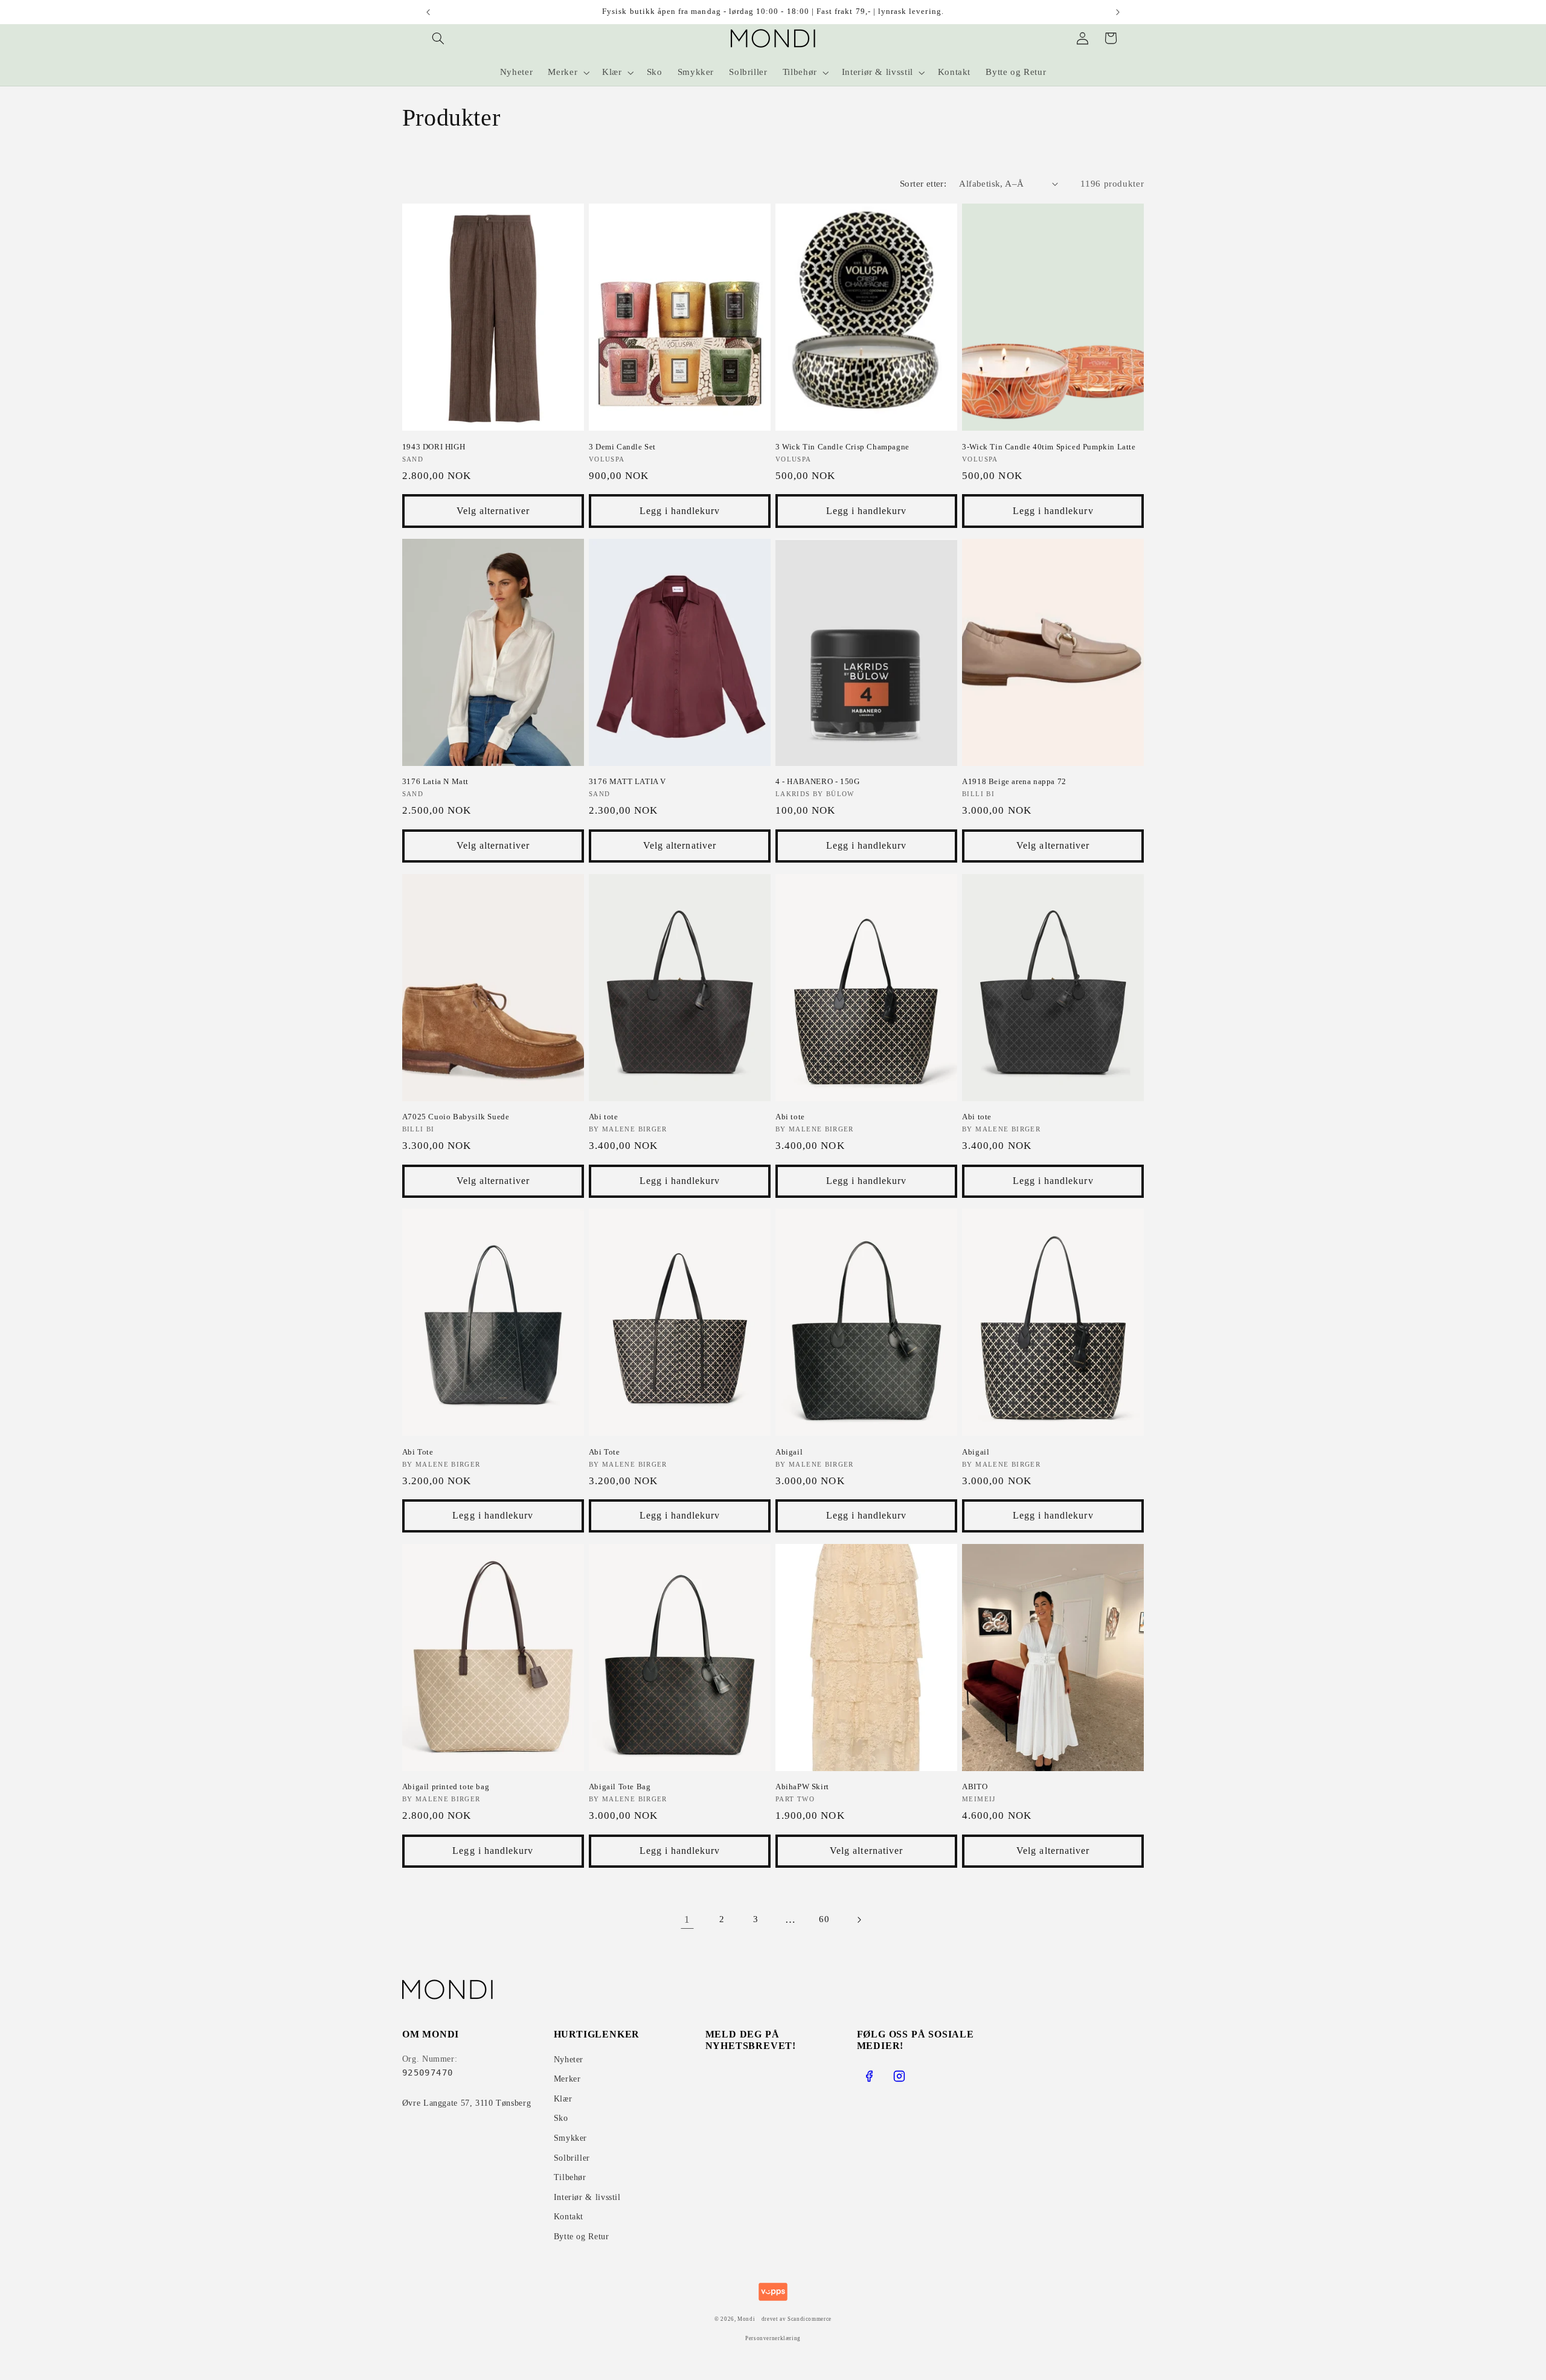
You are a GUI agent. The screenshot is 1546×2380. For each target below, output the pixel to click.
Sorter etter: (923, 184)
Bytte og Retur (582, 2237)
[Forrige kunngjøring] (428, 12)
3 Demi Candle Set (622, 447)
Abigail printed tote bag (446, 1787)
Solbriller (572, 2158)
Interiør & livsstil (587, 2197)
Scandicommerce (810, 2319)
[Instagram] (899, 2076)
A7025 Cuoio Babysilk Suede (456, 1117)
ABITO (975, 1787)
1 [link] (687, 1919)
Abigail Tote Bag (620, 1787)
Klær (563, 2099)
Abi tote (604, 1117)
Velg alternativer (493, 511)
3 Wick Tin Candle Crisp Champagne (842, 447)
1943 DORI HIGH (434, 447)
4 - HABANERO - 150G (817, 781)
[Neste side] (859, 1920)
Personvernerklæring (773, 2338)
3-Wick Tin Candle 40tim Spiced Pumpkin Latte (1049, 447)
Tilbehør (570, 2177)
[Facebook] (869, 2076)
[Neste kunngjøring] (1118, 12)
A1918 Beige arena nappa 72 (1014, 781)
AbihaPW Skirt (802, 1787)
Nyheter (569, 2060)
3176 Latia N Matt (435, 781)
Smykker (570, 2138)
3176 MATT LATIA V (627, 781)
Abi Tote (418, 1452)
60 (824, 1919)
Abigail (789, 1452)
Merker (567, 2079)
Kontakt (569, 2217)
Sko (561, 2118)
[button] (438, 38)
